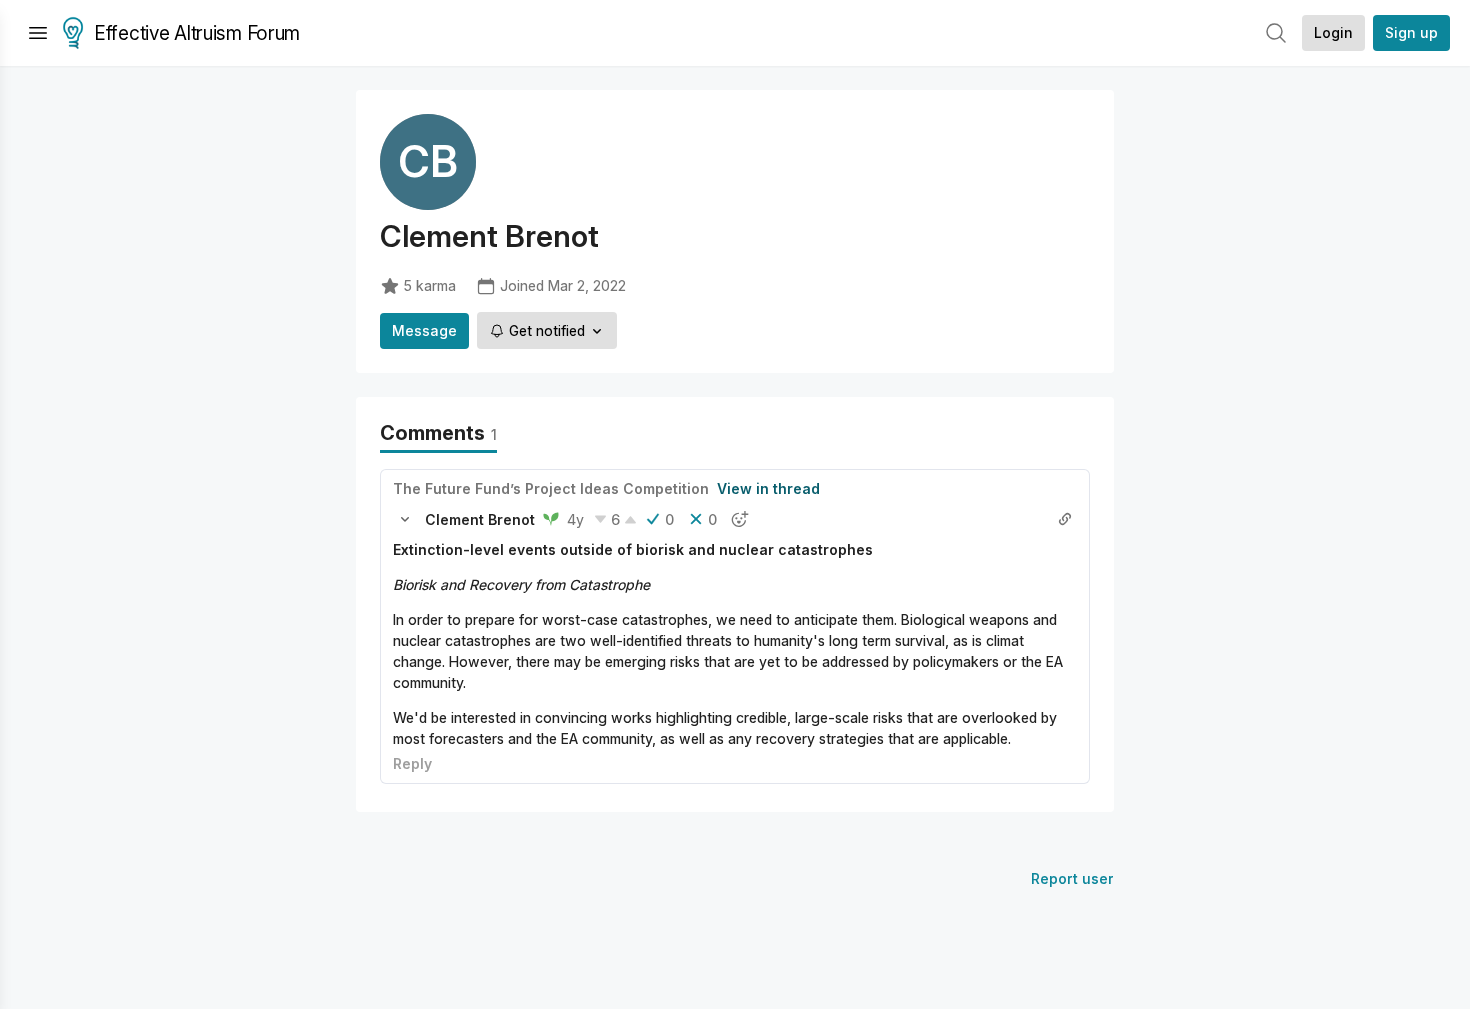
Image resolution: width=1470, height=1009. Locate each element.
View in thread (768, 488)
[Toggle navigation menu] (38, 33)
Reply (412, 763)
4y (575, 519)
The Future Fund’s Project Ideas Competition (551, 488)
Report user (1072, 878)
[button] (405, 519)
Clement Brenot (480, 519)
